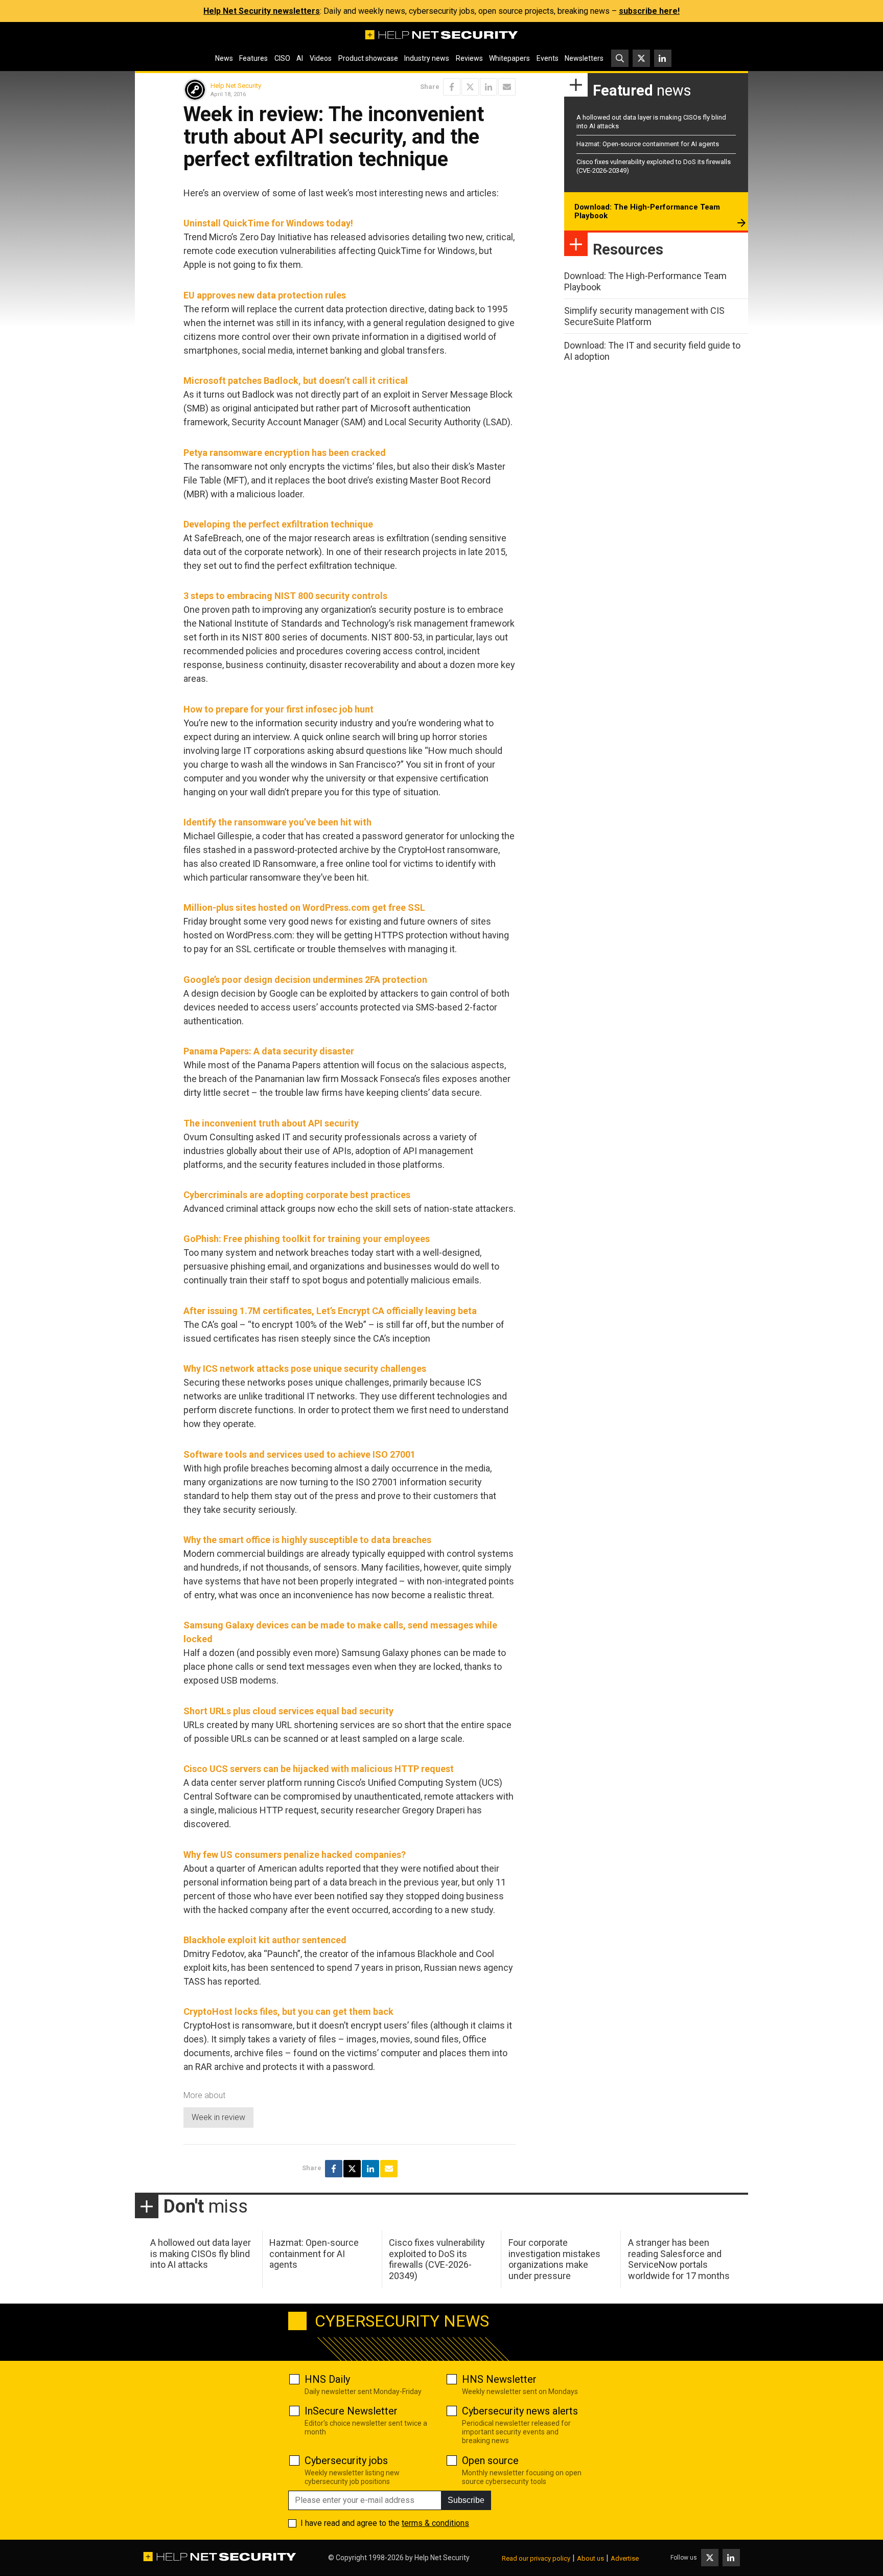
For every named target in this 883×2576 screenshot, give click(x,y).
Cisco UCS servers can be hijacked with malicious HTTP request (319, 1769)
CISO (282, 58)
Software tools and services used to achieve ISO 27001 (299, 1454)
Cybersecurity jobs (346, 2460)
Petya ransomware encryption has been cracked (285, 453)
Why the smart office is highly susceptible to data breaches (307, 1540)
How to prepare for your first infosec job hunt (278, 709)
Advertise (625, 2558)
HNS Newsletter (499, 2379)
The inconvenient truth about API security (271, 1123)
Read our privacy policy (536, 2558)
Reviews (469, 58)
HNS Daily (327, 2379)
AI (300, 58)
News (224, 58)
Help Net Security (236, 86)
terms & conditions (435, 2523)
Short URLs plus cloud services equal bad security (288, 1711)
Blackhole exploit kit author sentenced (265, 1940)
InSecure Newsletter (351, 2411)
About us (590, 2558)
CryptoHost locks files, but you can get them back (288, 2011)
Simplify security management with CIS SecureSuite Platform (644, 316)
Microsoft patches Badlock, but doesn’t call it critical (296, 381)
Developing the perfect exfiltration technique (278, 524)
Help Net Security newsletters (262, 11)
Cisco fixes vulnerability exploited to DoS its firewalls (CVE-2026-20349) (437, 2259)
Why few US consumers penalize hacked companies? (295, 1855)
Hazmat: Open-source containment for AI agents (648, 144)
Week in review (218, 2117)
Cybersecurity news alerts (520, 2411)
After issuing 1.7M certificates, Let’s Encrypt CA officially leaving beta (330, 1311)
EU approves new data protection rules (265, 295)
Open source (490, 2460)
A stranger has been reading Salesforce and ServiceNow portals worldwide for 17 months (679, 2259)
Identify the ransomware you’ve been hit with (277, 822)
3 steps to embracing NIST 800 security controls (285, 596)
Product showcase (368, 58)
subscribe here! (649, 11)
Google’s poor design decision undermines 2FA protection (305, 980)
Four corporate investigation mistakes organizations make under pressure (554, 2259)
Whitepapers (509, 58)
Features (253, 58)
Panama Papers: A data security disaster (269, 1051)
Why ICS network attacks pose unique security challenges (305, 1368)
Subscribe (466, 2500)
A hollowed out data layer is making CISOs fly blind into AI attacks (201, 2253)
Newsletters (584, 58)
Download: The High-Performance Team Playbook (647, 212)
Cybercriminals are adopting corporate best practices (297, 1195)
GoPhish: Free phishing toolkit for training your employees (307, 1239)
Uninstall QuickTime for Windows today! (268, 223)
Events (548, 58)
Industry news (427, 58)
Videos (321, 58)
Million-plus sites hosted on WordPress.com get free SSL (304, 907)
